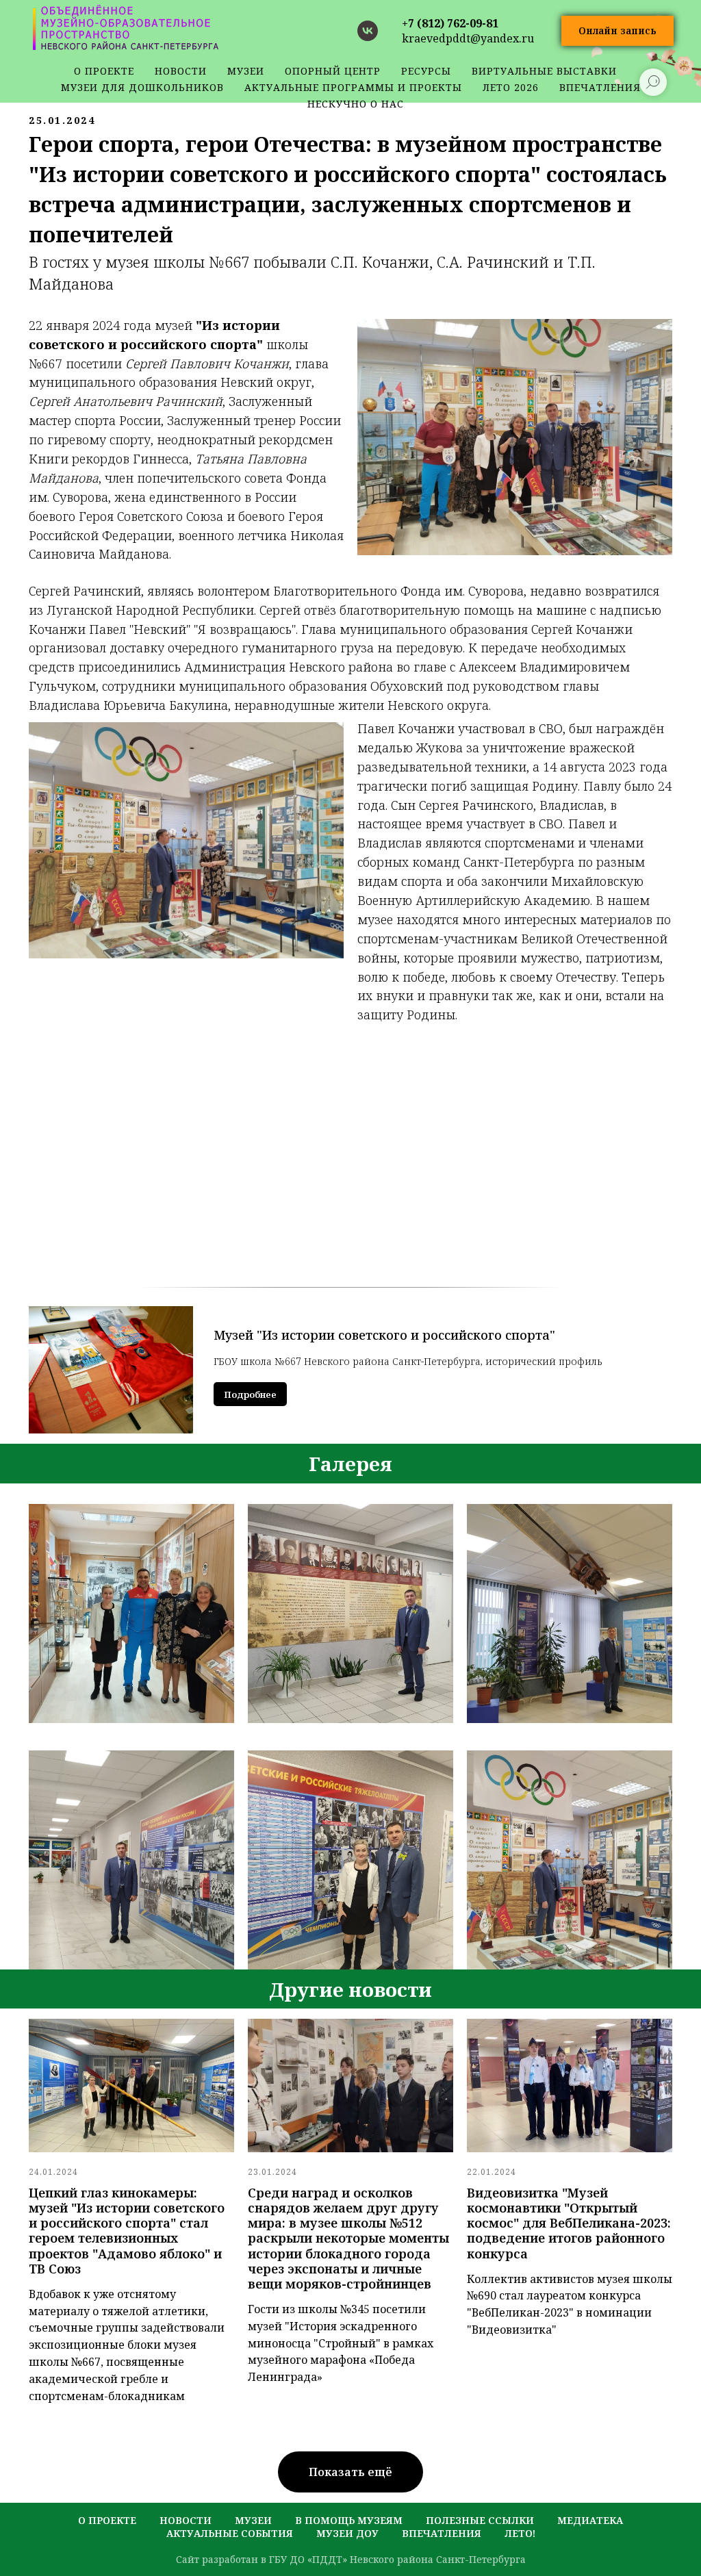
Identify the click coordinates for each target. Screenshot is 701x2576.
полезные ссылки (480, 2520)
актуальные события (230, 2533)
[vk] (368, 31)
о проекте (104, 71)
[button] (617, 31)
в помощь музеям (349, 2520)
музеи (253, 2520)
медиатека (590, 2520)
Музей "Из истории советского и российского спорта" (384, 1335)
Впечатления (442, 2533)
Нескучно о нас (356, 104)
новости (181, 71)
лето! (520, 2533)
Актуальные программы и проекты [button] (353, 87)
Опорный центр (333, 71)
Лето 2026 (511, 87)
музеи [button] (246, 71)
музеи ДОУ (347, 2533)
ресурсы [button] (426, 71)
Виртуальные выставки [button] (544, 71)
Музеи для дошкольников (142, 87)
